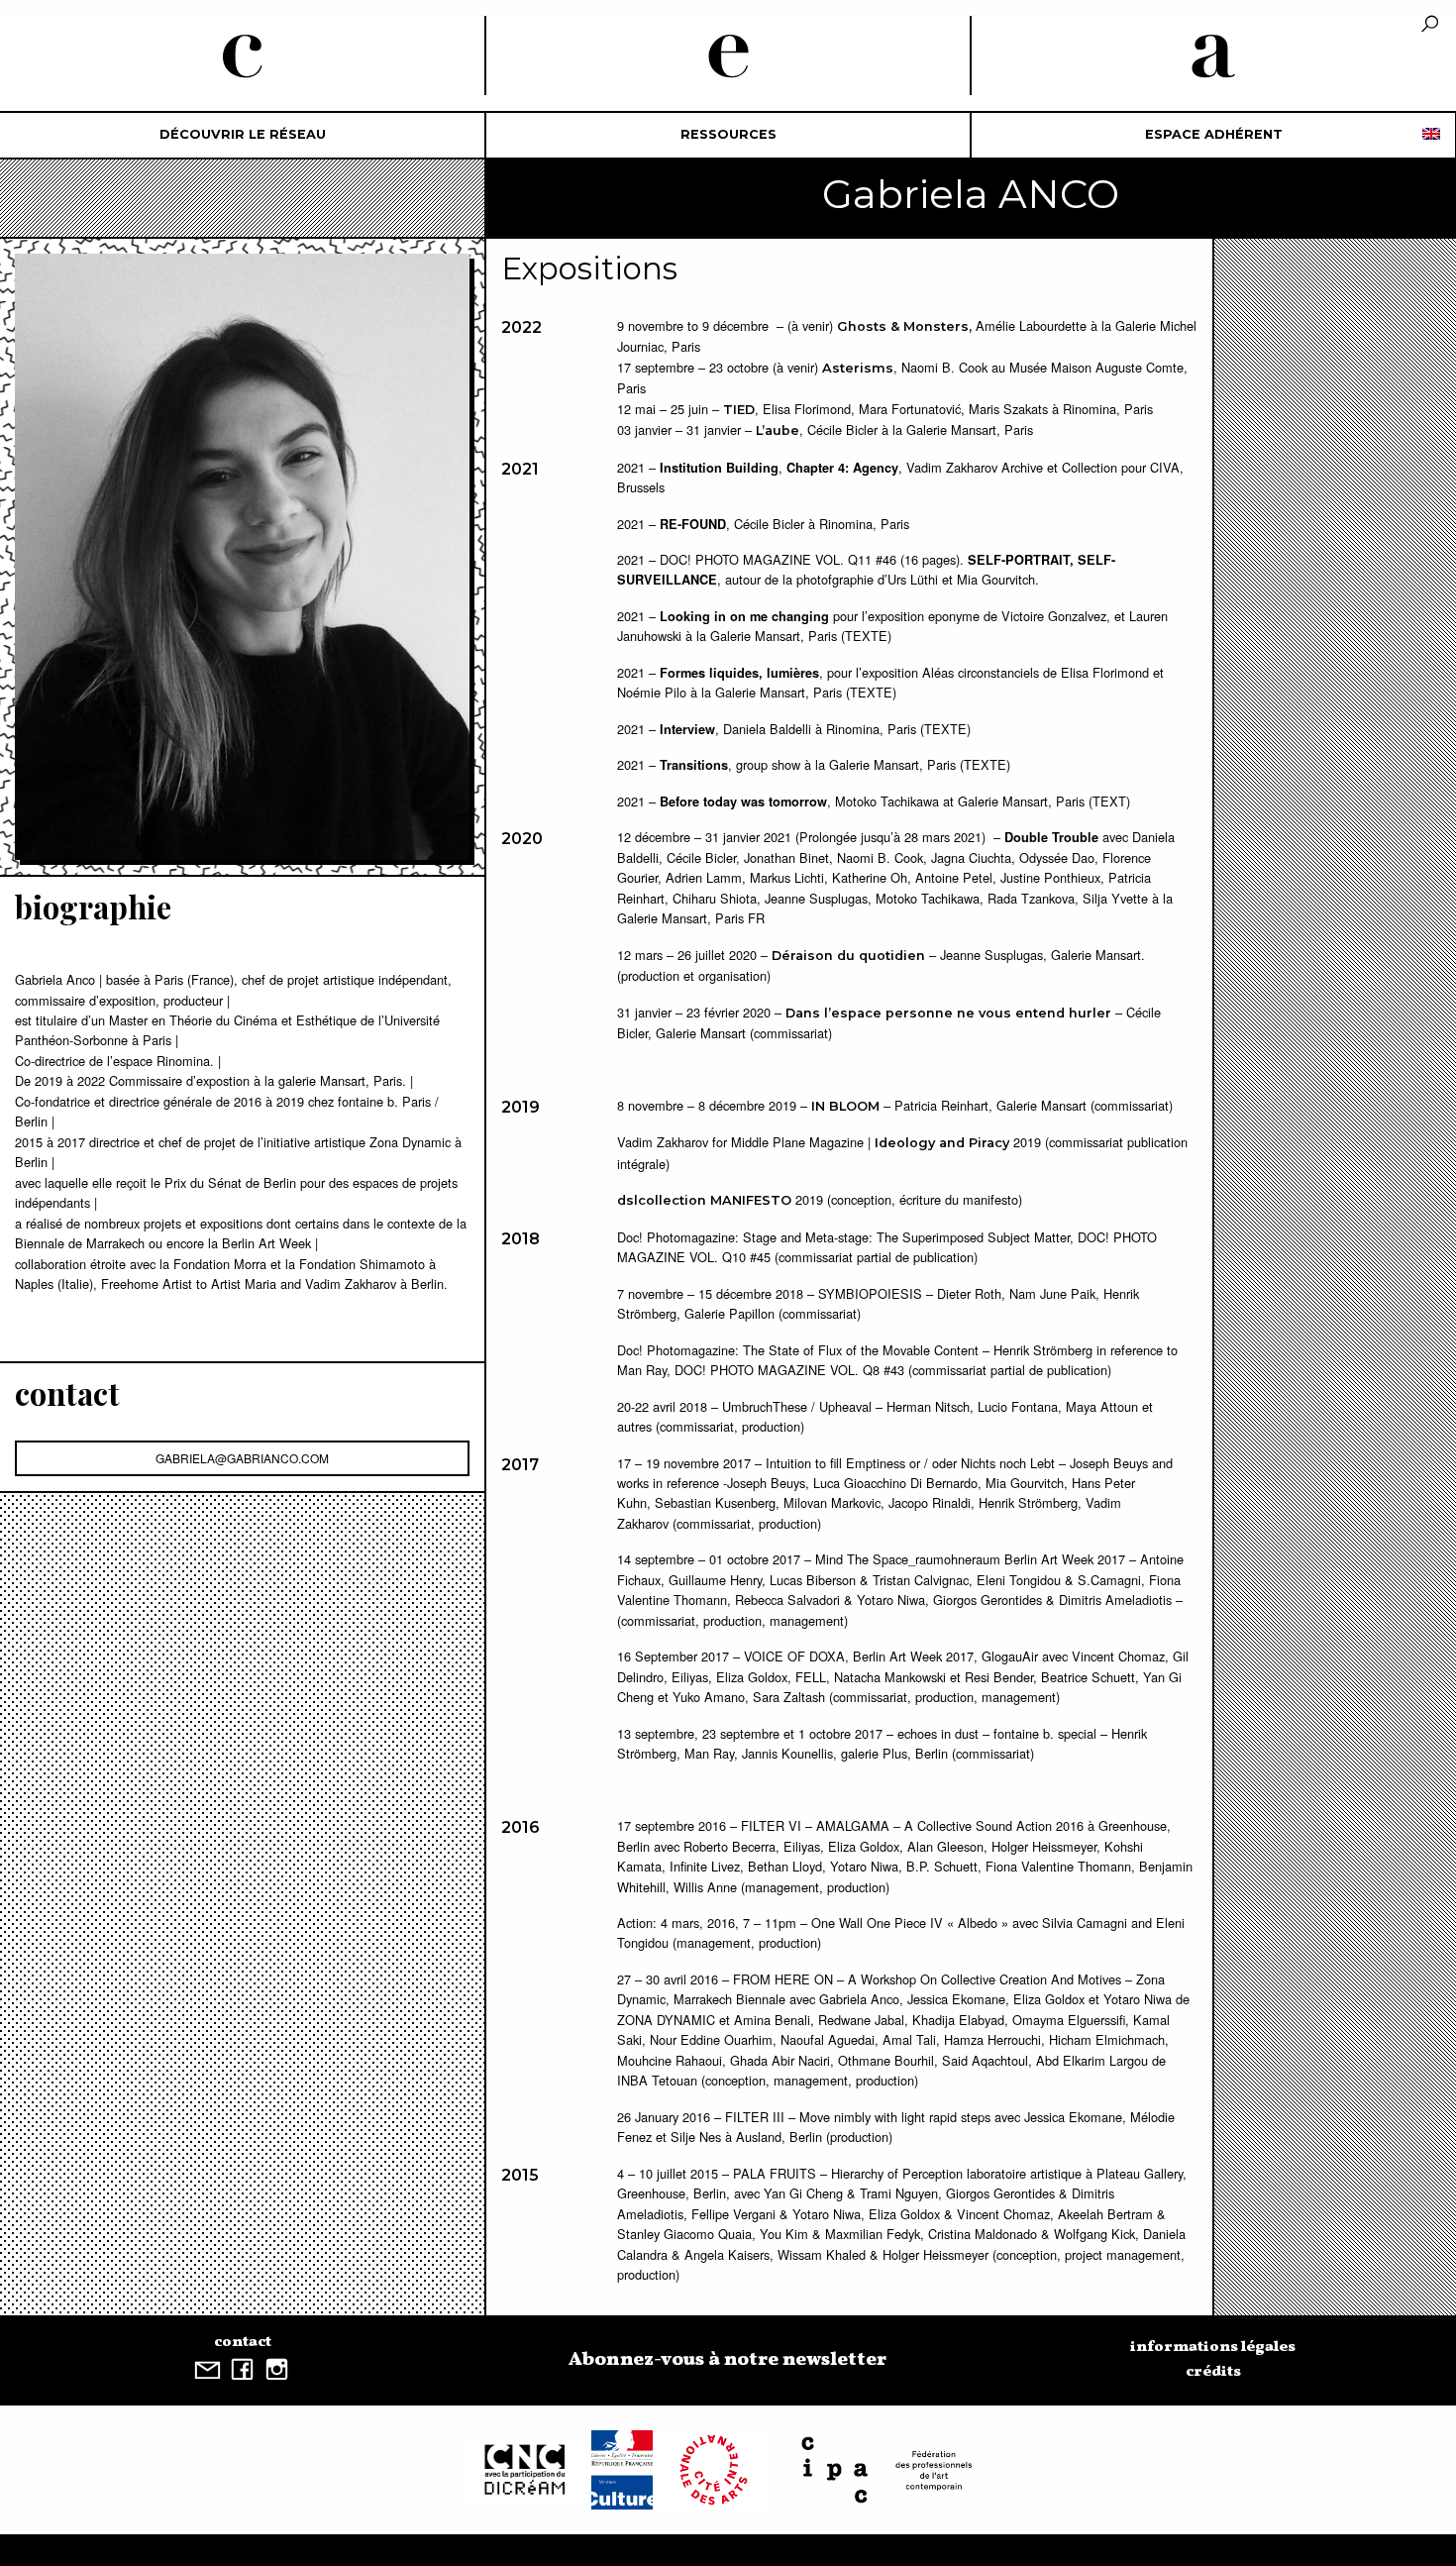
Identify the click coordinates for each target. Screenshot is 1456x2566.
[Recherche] (1430, 25)
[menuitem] (243, 135)
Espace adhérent (1214, 134)
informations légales (1213, 2347)
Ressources (728, 134)
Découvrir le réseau (243, 134)
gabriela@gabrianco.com (242, 1458)
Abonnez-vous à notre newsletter (728, 2360)
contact (243, 2342)
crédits (1213, 2372)
